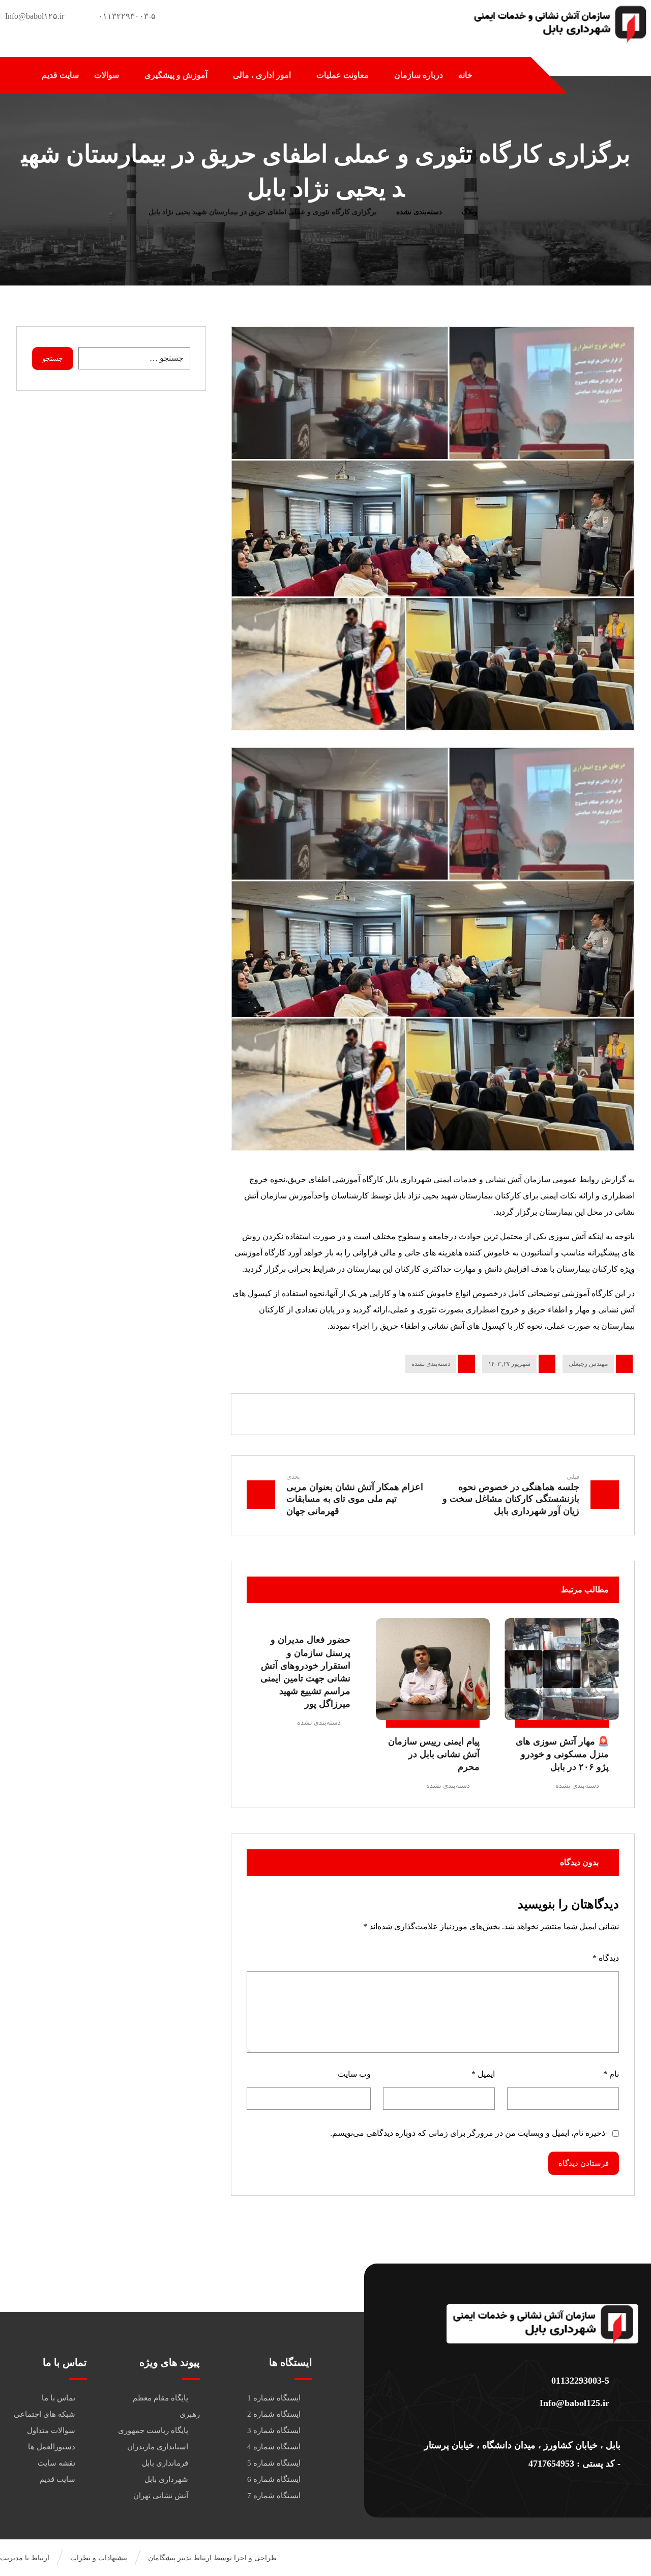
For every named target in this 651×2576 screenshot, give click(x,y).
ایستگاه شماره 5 (274, 2463)
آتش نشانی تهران (161, 2496)
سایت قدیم (57, 2479)
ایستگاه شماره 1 (274, 2398)
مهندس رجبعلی (588, 1364)
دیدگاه (606, 1958)
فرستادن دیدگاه (584, 2163)
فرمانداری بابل (165, 2463)
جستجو (53, 359)
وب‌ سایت (354, 2074)
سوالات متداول (51, 2430)
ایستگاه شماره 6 (274, 2479)
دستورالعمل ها (52, 2447)
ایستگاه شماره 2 (274, 2414)
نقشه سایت (56, 2463)
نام (611, 2074)
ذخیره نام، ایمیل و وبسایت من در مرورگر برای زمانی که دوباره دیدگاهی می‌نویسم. (468, 2133)
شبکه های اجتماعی (45, 2414)
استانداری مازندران (158, 2447)
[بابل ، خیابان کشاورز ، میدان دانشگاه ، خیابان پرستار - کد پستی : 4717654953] (522, 2425)
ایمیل (483, 2074)
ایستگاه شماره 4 (274, 2447)
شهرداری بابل (166, 2479)
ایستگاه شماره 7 (274, 2496)
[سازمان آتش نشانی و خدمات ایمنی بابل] (559, 24)
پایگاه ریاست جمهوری (153, 2430)
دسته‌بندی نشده (431, 1364)
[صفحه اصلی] (500, 212)
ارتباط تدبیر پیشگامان (180, 2558)
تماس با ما (58, 2398)
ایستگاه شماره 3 (274, 2430)
